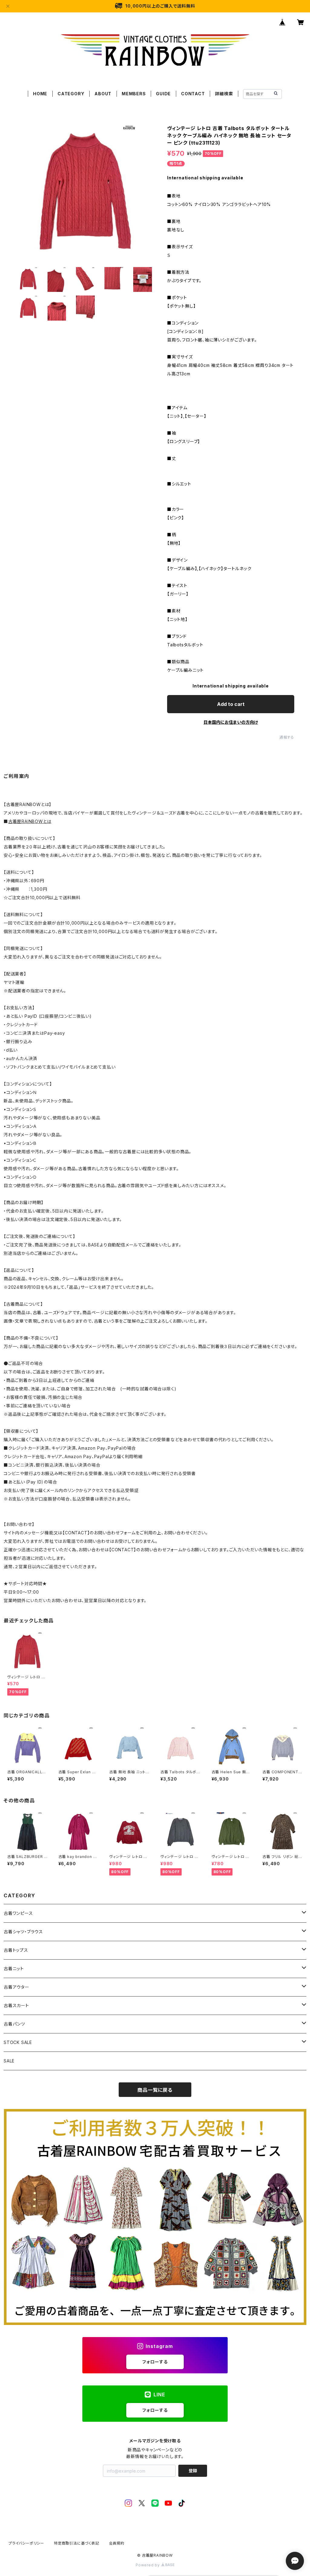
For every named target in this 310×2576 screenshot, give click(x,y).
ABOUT (103, 94)
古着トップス (16, 1950)
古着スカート (16, 2005)
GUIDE (163, 94)
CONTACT (193, 94)
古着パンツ (14, 2024)
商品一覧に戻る (155, 2090)
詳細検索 (224, 94)
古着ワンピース (18, 1913)
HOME (40, 94)
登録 (193, 2471)
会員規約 (117, 2543)
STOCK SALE (18, 2042)
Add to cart (231, 704)
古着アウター (16, 1987)
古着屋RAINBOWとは (30, 821)
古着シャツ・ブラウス (23, 1932)
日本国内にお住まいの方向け (231, 722)
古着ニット (14, 1969)
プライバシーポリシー (26, 2543)
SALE (9, 2061)
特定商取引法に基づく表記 (77, 2543)
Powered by (148, 2565)
